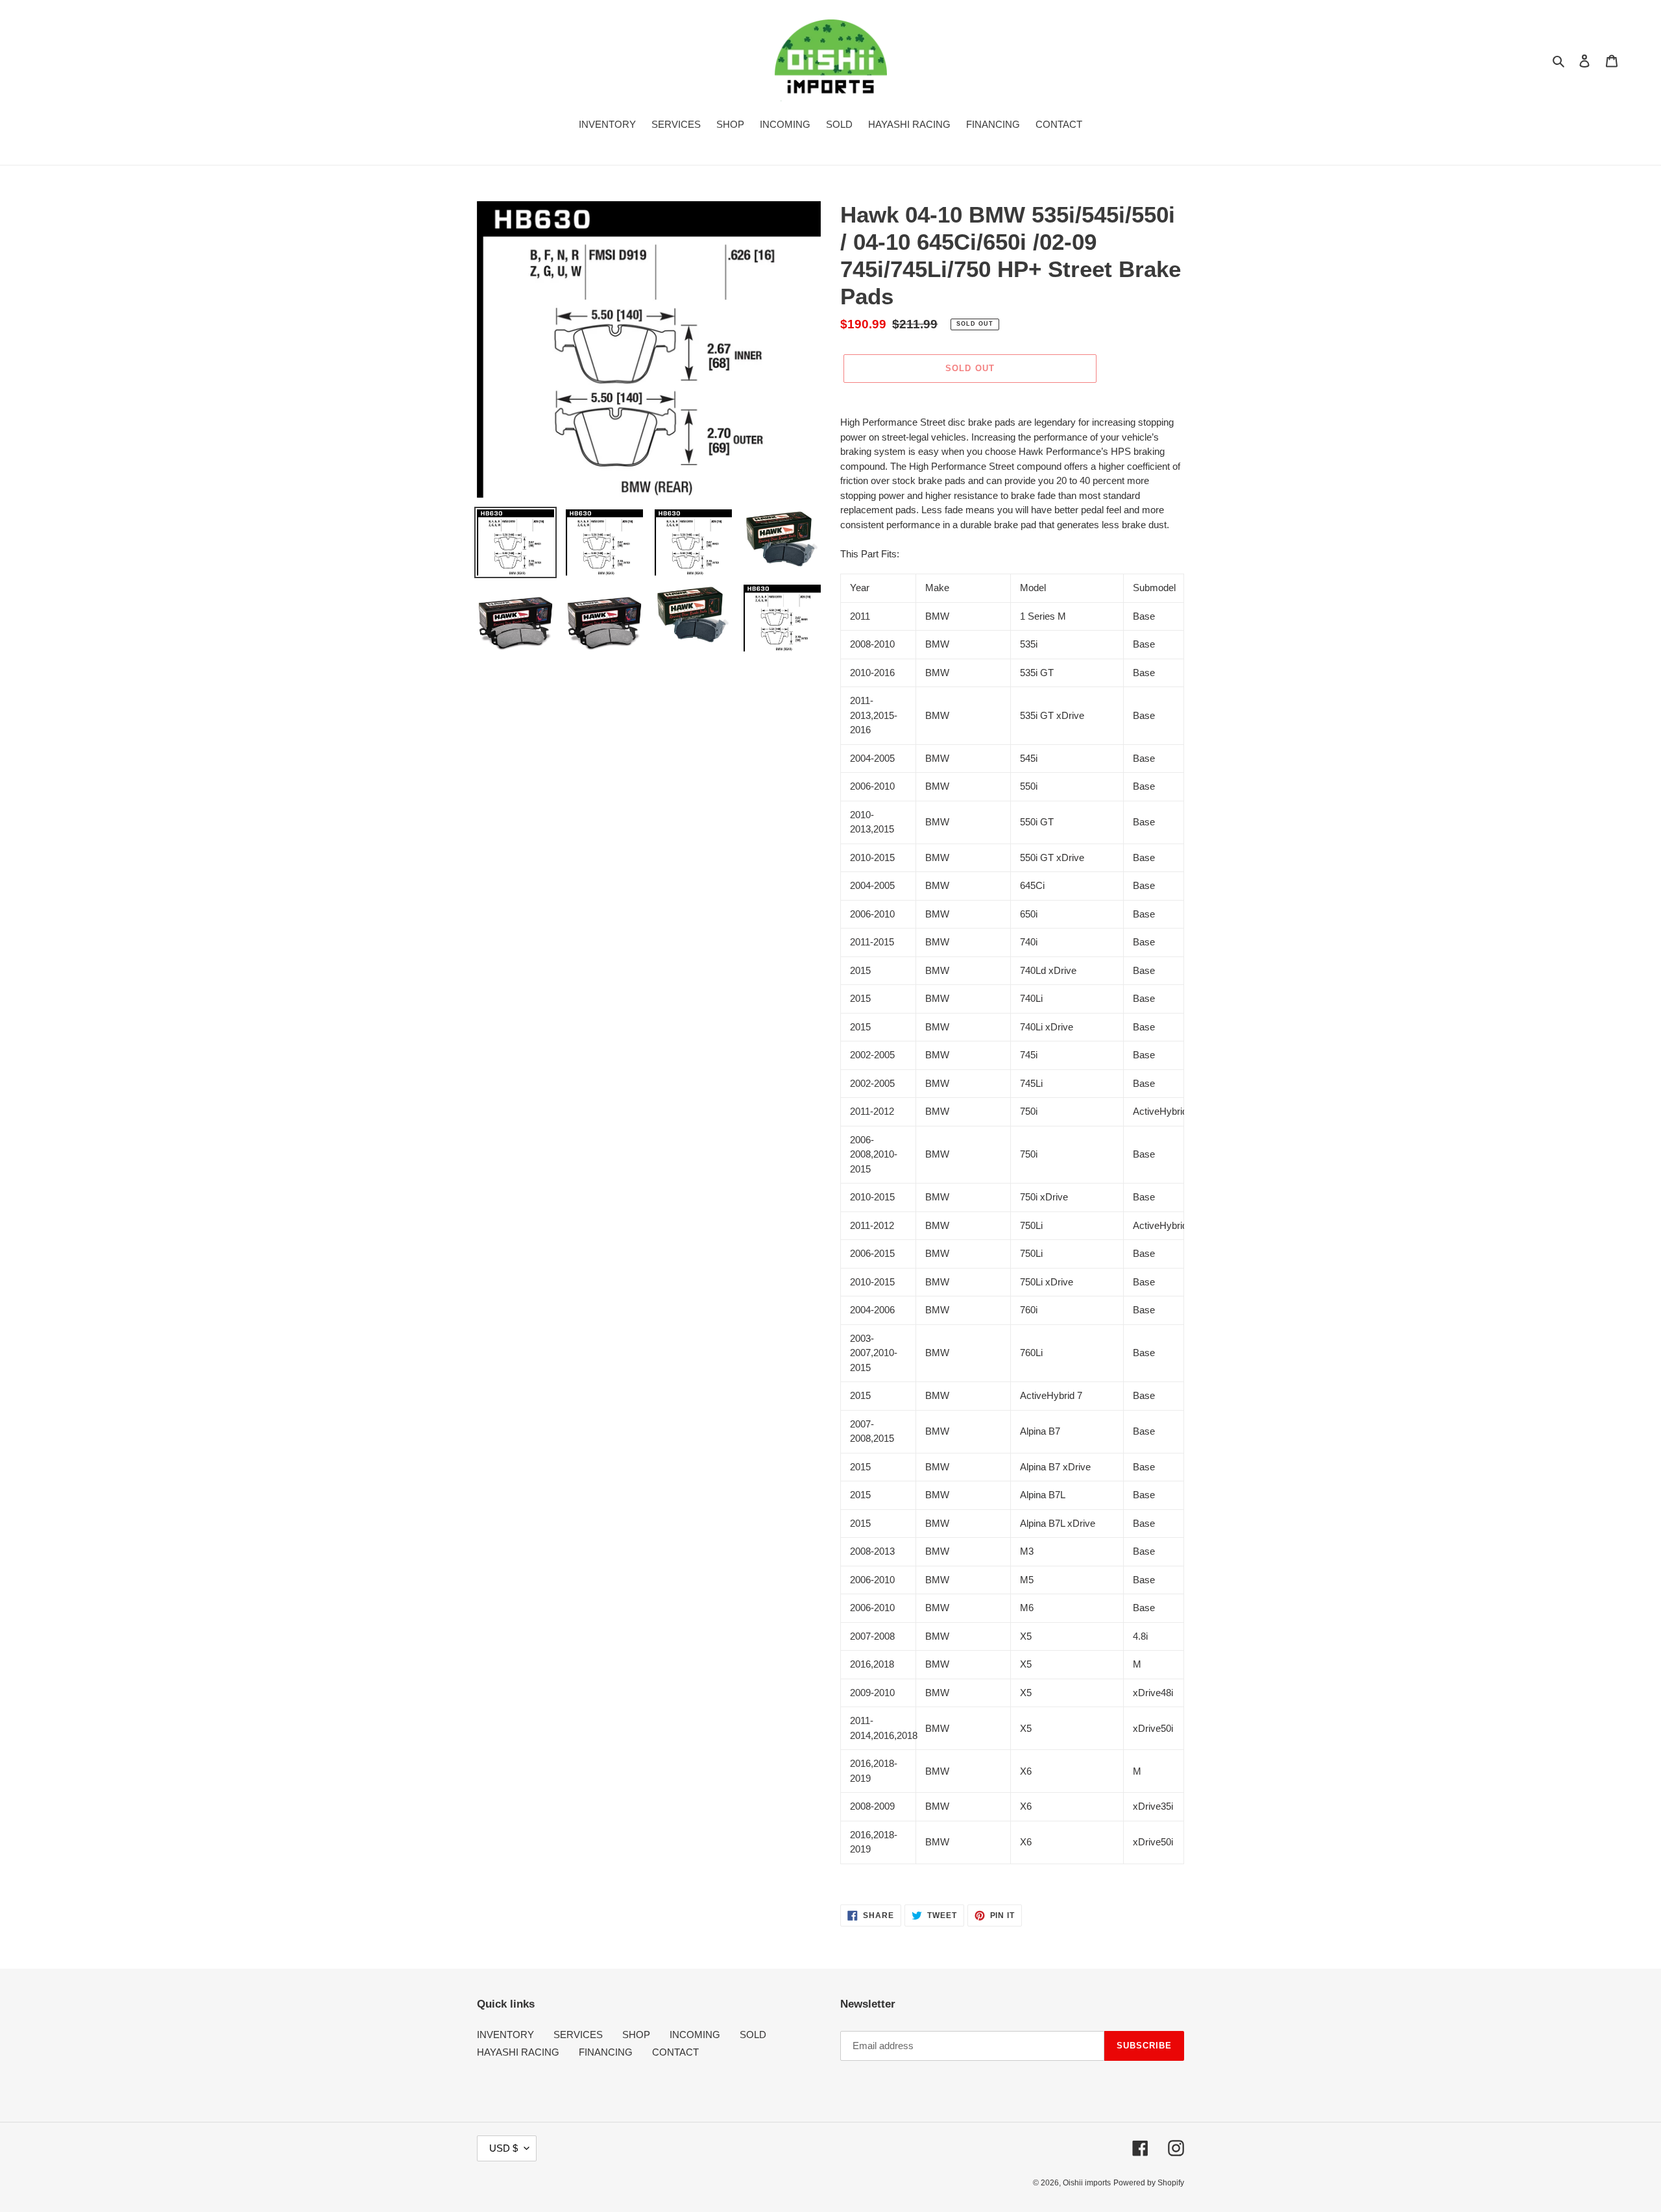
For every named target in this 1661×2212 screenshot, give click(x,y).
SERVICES (578, 2035)
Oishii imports (1087, 2183)
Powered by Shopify (1149, 2183)
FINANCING (606, 2052)
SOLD (753, 2035)
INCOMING (695, 2035)
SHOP (636, 2035)
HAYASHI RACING (518, 2052)
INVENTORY (505, 2035)
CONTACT (675, 2052)
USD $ (503, 2148)
